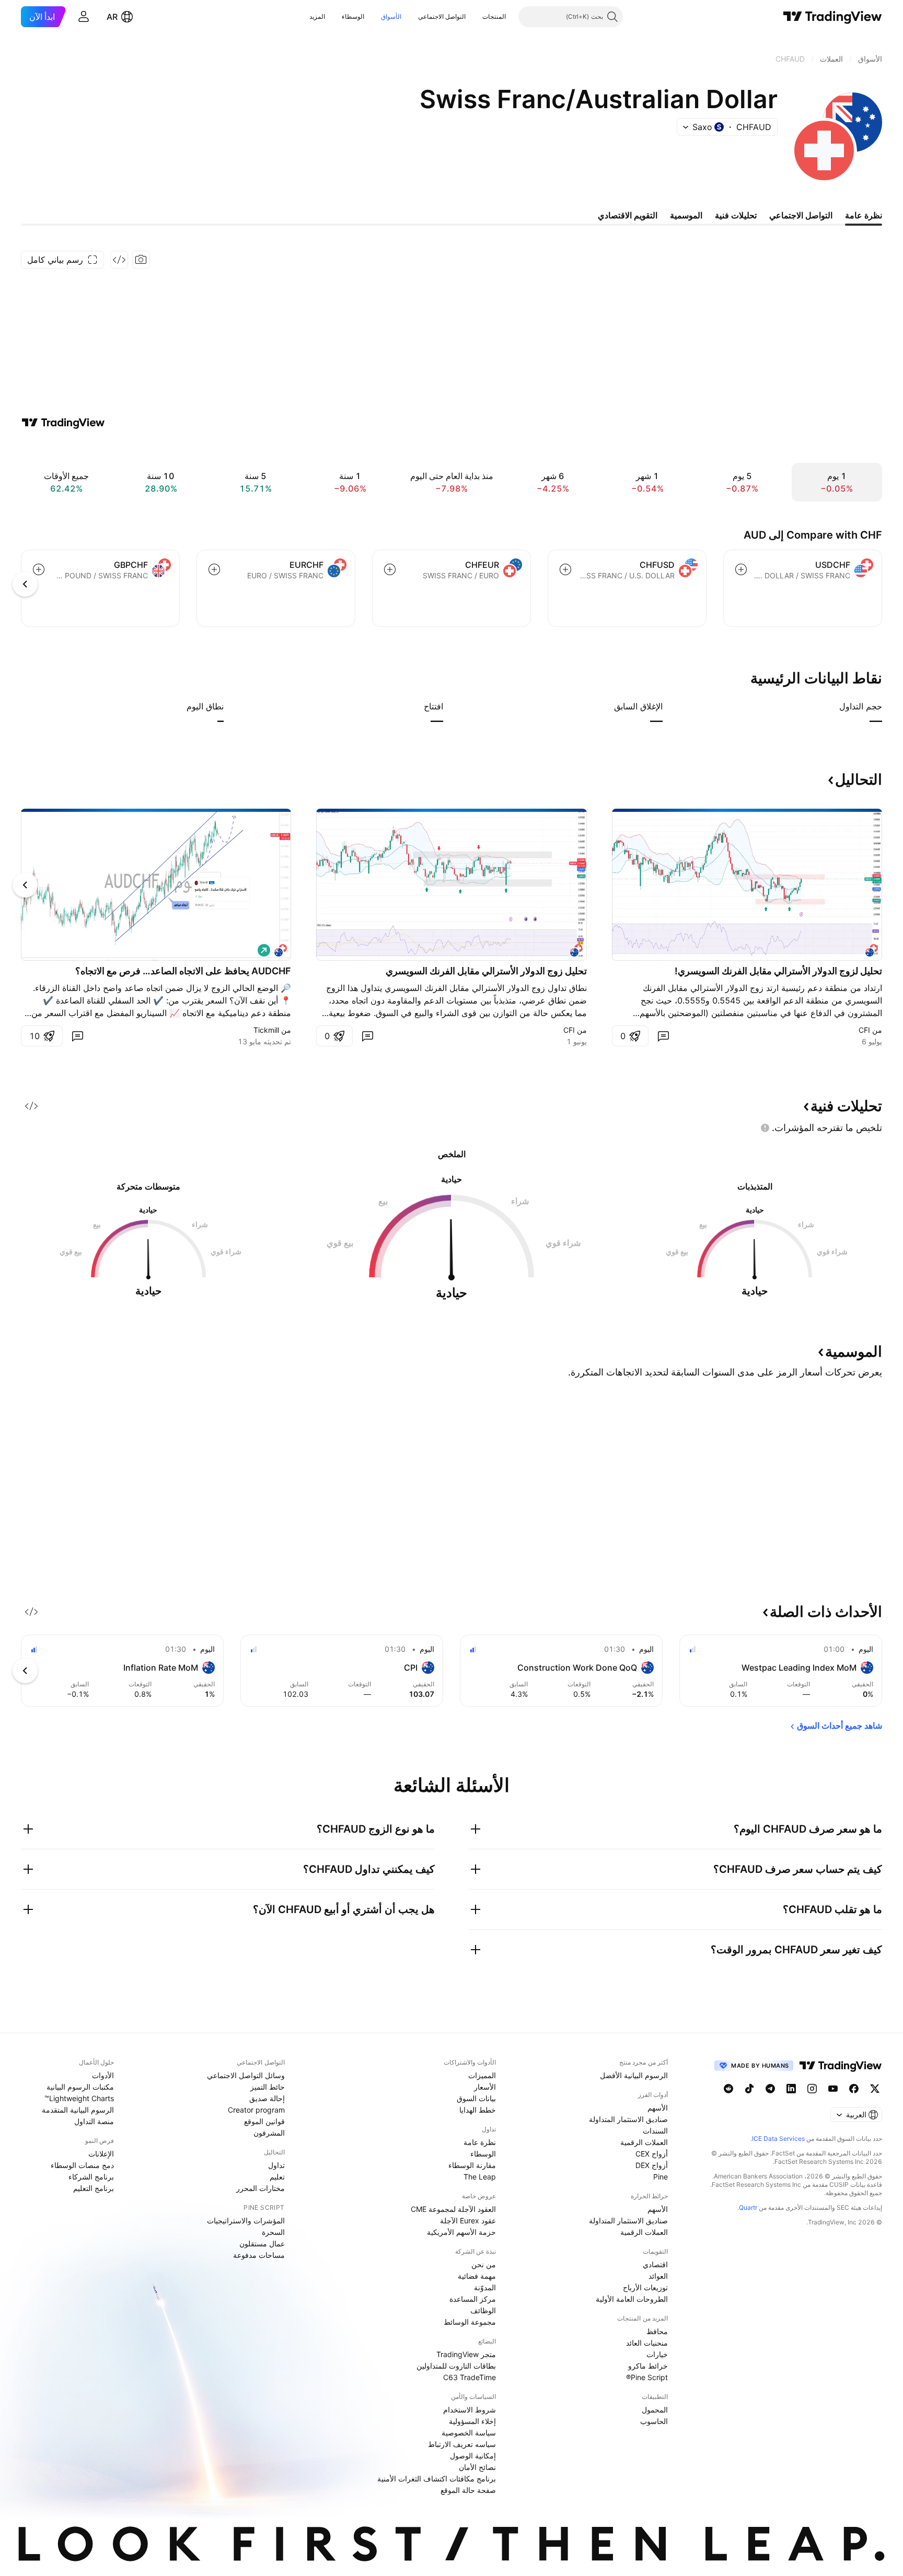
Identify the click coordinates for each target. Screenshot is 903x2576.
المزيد (317, 16)
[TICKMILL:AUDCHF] (281, 950)
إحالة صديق (267, 2098)
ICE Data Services (778, 2138)
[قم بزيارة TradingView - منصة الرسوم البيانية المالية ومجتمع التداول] (63, 423)
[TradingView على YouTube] (833, 2089)
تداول (276, 2165)
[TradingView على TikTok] (749, 2089)
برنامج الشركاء (91, 2177)
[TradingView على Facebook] (854, 2089)
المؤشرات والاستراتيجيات (246, 2221)
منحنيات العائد (647, 2343)
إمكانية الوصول (473, 2456)
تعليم (277, 2177)
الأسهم (658, 2108)
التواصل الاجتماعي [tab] (801, 215)
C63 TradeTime (470, 2377)
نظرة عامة (480, 2142)
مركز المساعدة (473, 2299)
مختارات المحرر (261, 2188)
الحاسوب (654, 2421)
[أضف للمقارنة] (741, 569)
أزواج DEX (652, 2165)
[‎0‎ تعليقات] (663, 1036)
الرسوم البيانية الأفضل (634, 2075)
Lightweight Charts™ (79, 2098)
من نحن (484, 2264)
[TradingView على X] (875, 2089)
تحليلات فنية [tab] (736, 215)
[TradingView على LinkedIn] (791, 2089)
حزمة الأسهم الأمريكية (461, 2232)
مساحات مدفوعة (259, 2255)
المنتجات (494, 16)
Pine (661, 2177)
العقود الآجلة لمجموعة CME (453, 2209)
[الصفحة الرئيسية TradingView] (833, 17)
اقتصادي (655, 2264)
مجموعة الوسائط (470, 2322)
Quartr (748, 2207)
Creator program (256, 2110)
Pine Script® (647, 2377)
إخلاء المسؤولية (472, 2421)
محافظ (657, 2331)
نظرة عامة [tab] (864, 215)
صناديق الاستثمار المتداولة (628, 2119)
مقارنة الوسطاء (472, 2165)
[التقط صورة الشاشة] (141, 260)
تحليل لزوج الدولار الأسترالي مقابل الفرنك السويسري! (778, 971)
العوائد (658, 2276)
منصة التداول (94, 2121)
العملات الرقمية (644, 2142)
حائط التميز (268, 2087)
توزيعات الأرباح (645, 2287)
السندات (655, 2131)
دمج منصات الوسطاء (82, 2165)
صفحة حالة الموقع (468, 2490)
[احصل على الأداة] (119, 260)
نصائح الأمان (477, 2467)
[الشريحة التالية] (25, 885)
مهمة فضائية (477, 2276)
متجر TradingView (466, 2354)
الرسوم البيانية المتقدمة (78, 2110)
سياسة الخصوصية (469, 2433)
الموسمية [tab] (686, 215)
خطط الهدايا (478, 2110)
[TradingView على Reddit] (728, 2089)
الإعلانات (101, 2154)
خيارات (657, 2354)
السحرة (273, 2232)
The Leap (480, 2177)
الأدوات (103, 2075)
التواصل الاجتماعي (442, 16)
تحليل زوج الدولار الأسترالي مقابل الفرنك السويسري (486, 971)
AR (112, 17)
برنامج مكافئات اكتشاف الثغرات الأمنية (437, 2479)
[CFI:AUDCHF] (872, 950)
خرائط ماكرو (648, 2366)
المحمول (655, 2410)
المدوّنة (485, 2287)
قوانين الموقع (264, 2121)
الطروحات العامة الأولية (632, 2299)
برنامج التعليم (94, 2188)
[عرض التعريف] (832, 706)
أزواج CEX (652, 2154)
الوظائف (483, 2310)
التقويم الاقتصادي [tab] (628, 215)
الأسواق (391, 16)
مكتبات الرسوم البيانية (80, 2087)
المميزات (482, 2075)
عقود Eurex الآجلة (468, 2221)
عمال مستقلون (262, 2243)
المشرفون (269, 2133)
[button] (474, 17)
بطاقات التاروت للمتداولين (456, 2366)
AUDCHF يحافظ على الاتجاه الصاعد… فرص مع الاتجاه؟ (183, 971)
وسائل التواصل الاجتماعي (246, 2075)
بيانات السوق (476, 2098)
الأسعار (485, 2087)
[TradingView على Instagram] (812, 2089)
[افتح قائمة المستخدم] (84, 17)
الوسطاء (353, 16)
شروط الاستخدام (470, 2410)
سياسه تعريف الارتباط (462, 2444)
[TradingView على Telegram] (770, 2089)
